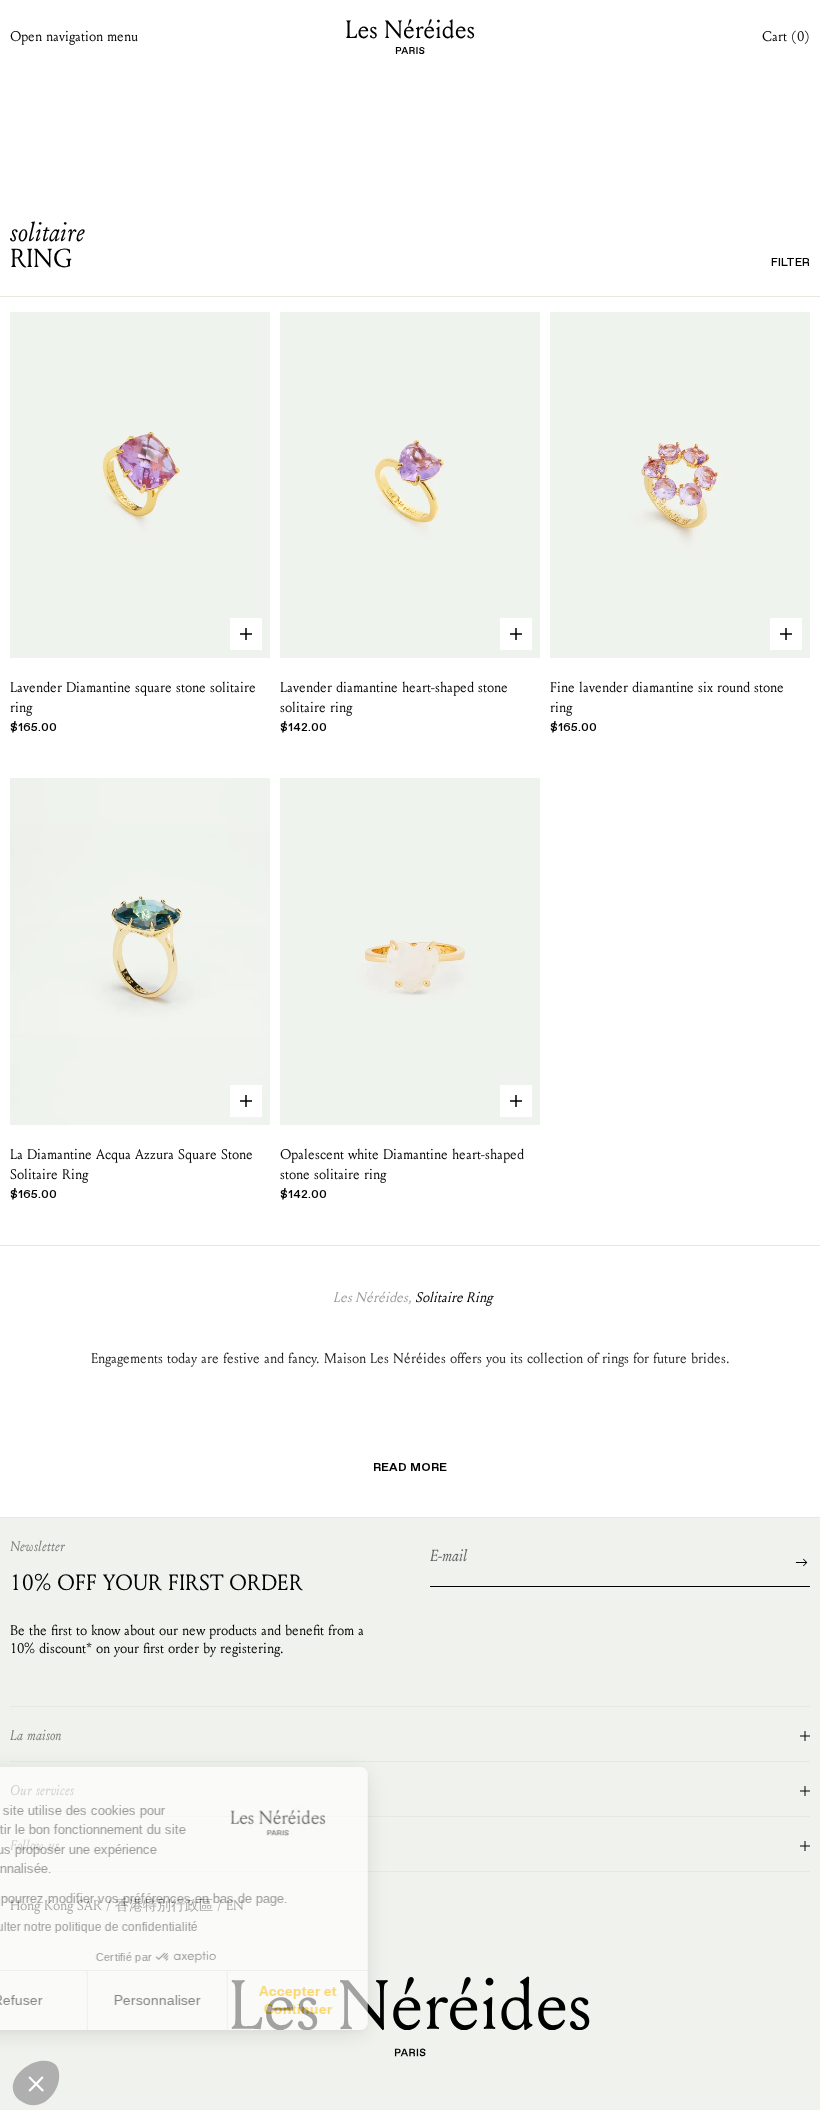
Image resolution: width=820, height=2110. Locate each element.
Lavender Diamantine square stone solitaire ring (133, 697)
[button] (36, 2083)
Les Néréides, (372, 1297)
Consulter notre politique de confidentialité (155, 1927)
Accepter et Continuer (370, 2000)
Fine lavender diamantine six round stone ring (667, 697)
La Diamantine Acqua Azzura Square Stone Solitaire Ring (131, 1164)
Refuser (90, 2000)
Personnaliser (229, 2000)
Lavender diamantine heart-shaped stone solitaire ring (394, 697)
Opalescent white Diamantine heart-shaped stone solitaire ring (402, 1164)
